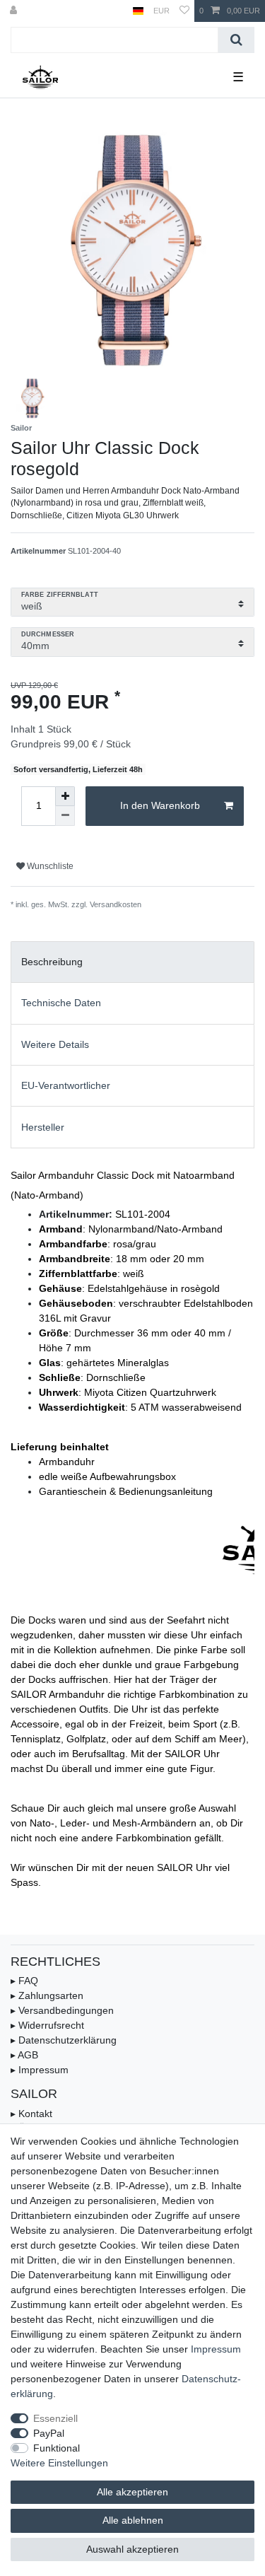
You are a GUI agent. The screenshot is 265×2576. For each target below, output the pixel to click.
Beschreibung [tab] (52, 962)
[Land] (138, 11)
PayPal (49, 2433)
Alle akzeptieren (132, 2492)
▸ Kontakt (31, 2114)
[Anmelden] (15, 11)
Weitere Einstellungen (59, 2463)
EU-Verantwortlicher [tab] (66, 1085)
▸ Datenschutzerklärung (64, 2040)
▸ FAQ (24, 1981)
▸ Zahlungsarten (47, 1995)
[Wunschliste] (184, 11)
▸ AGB (24, 2055)
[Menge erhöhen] (65, 796)
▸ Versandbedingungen (62, 2010)
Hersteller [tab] (43, 1127)
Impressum (216, 2349)
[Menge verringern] (65, 816)
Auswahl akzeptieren (132, 2549)
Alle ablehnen (133, 2520)
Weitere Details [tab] (55, 1044)
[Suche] (236, 40)
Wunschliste (49, 866)
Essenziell (55, 2418)
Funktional (57, 2448)
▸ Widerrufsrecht (47, 2025)
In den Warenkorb (160, 805)
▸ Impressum (40, 2070)
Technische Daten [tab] (61, 1003)
